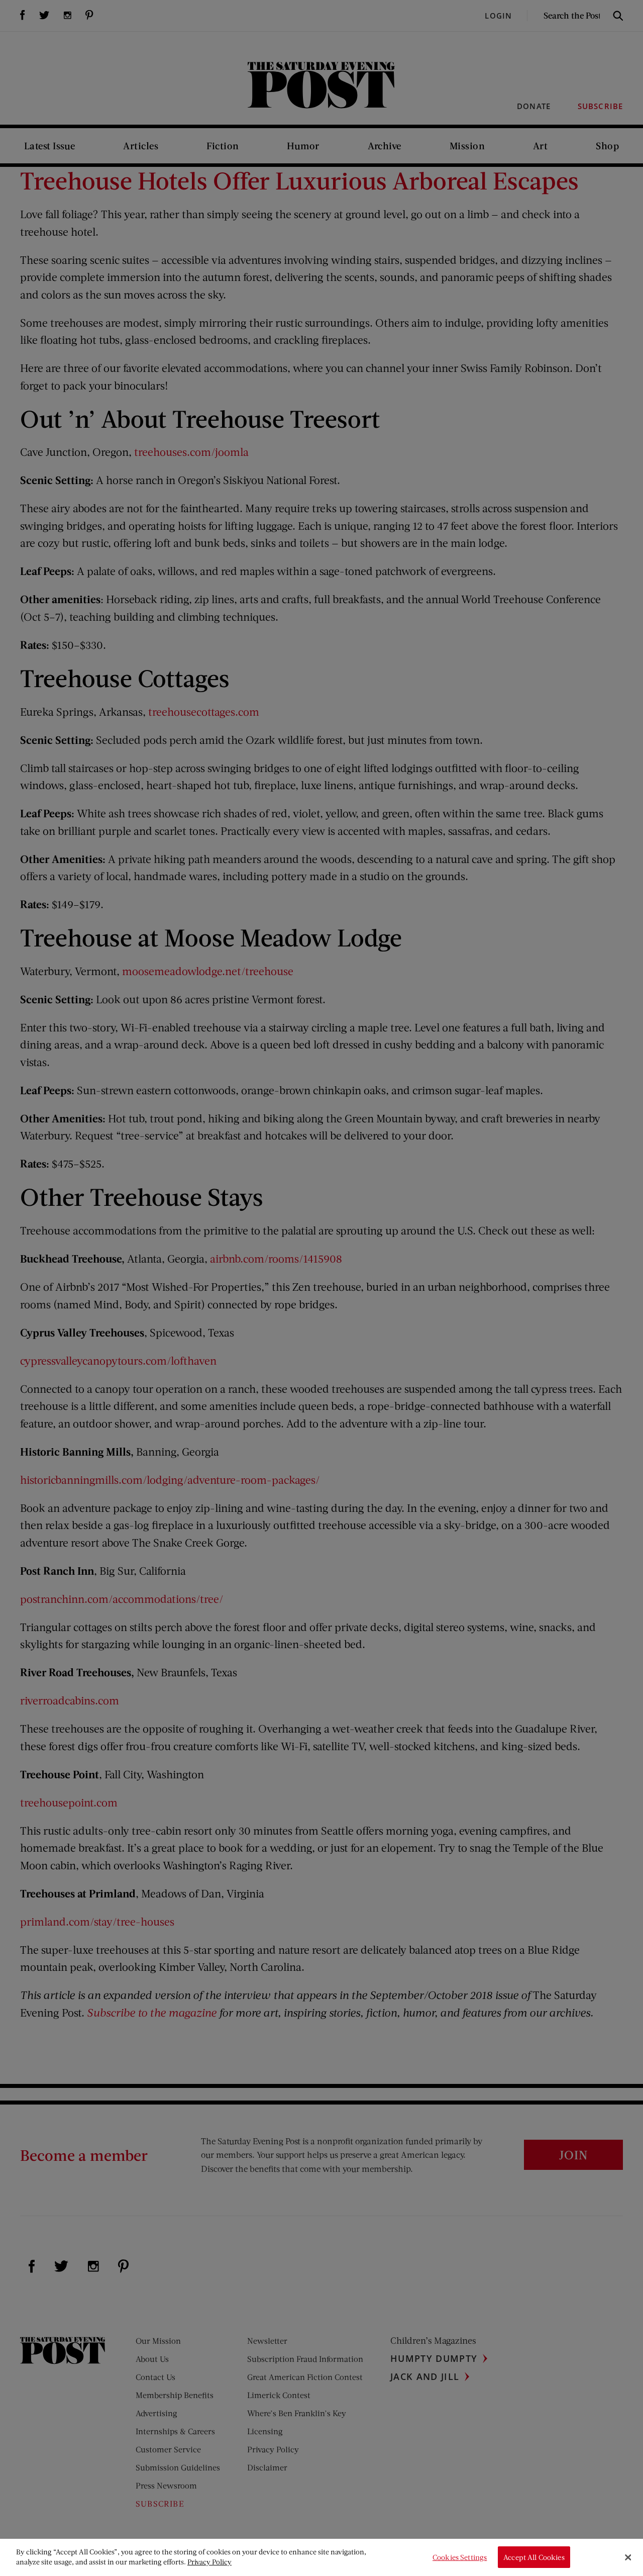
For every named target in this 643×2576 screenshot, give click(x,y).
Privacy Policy (209, 2562)
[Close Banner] (628, 2557)
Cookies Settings (460, 2557)
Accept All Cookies (534, 2557)
